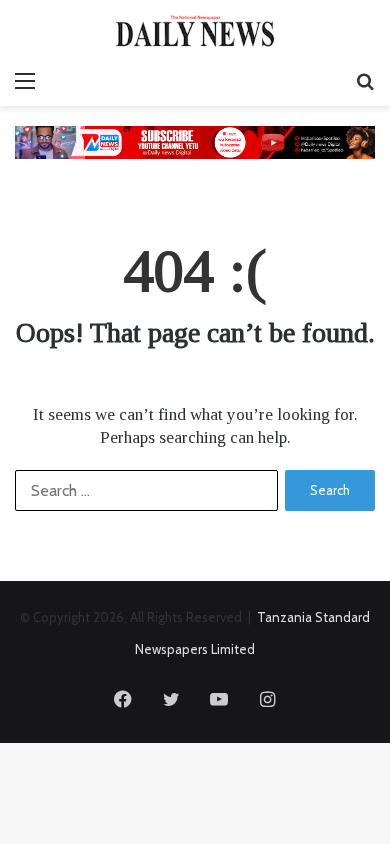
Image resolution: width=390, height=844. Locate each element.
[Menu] (25, 81)
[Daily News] (195, 30)
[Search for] (365, 81)
